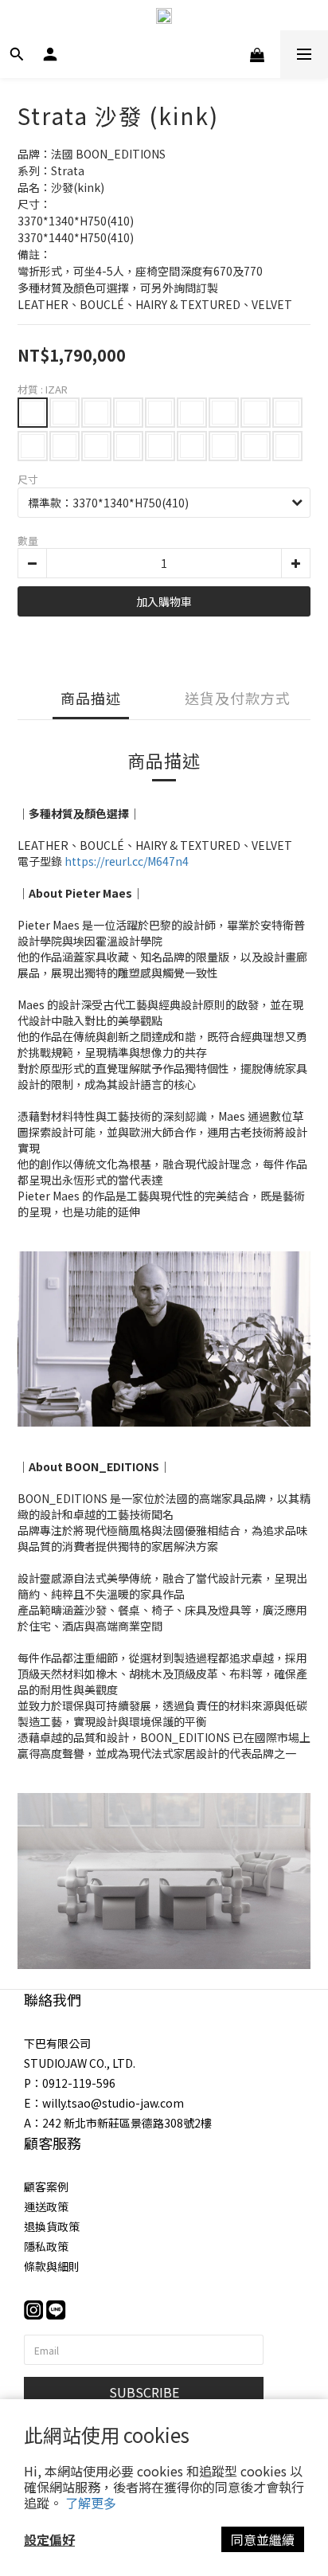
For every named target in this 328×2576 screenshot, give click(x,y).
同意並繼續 (263, 2539)
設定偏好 (49, 2539)
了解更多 (91, 2503)
